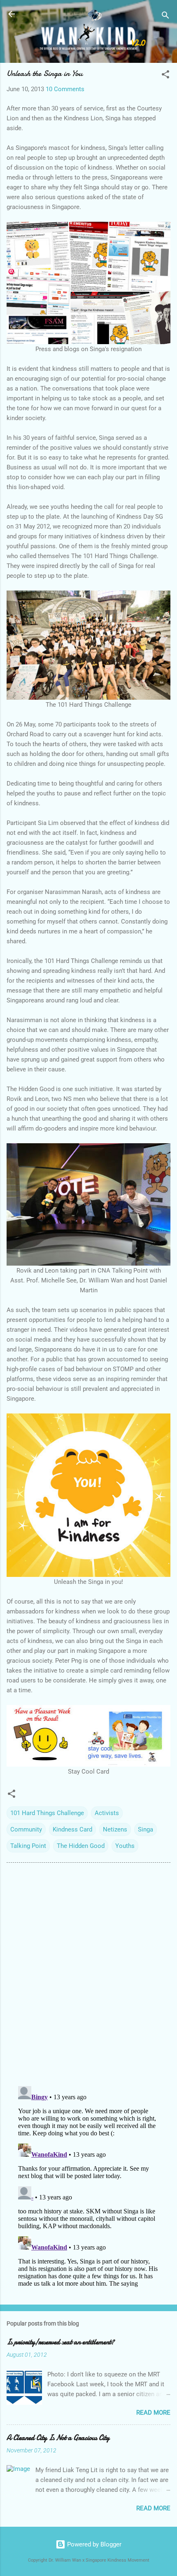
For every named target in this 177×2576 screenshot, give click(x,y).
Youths (125, 1846)
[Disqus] (88, 1974)
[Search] (165, 17)
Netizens (115, 1829)
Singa (146, 1829)
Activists (107, 1813)
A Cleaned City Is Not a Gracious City (58, 2438)
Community (26, 1829)
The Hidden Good (81, 1846)
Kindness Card (72, 1829)
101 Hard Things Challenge (47, 1813)
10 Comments (65, 89)
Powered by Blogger (93, 2544)
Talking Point (28, 1846)
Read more (153, 2413)
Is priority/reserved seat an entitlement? (61, 2342)
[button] (165, 76)
